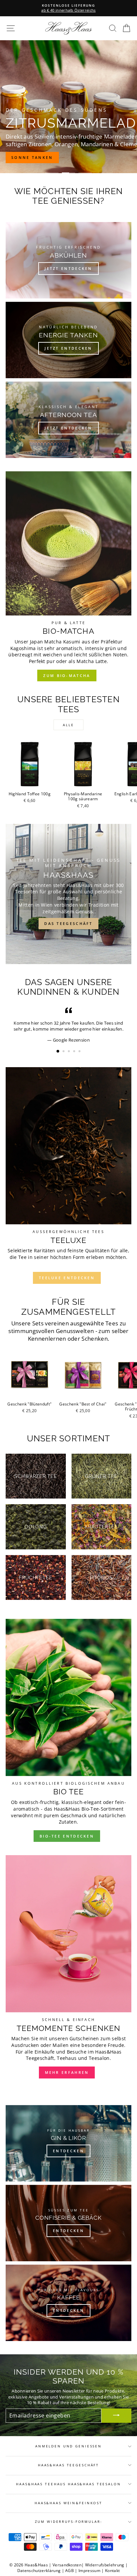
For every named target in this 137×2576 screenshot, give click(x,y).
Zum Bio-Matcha (67, 675)
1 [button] (58, 1052)
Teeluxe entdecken (67, 1278)
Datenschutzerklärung (39, 2571)
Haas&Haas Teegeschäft (68, 2465)
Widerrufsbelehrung (105, 2565)
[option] (68, 8)
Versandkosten (67, 2565)
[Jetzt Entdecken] (68, 420)
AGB (69, 2571)
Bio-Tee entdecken (67, 1836)
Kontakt (112, 2571)
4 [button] (75, 1052)
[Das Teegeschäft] (68, 894)
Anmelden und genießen (68, 2446)
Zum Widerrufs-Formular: (69, 2522)
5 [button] (80, 1052)
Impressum (89, 2571)
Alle (68, 725)
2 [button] (64, 1052)
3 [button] (69, 1052)
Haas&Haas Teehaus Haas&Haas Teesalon (68, 2484)
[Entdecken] (68, 2143)
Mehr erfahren (67, 2072)
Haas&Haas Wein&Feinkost (68, 2503)
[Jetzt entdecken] (68, 260)
